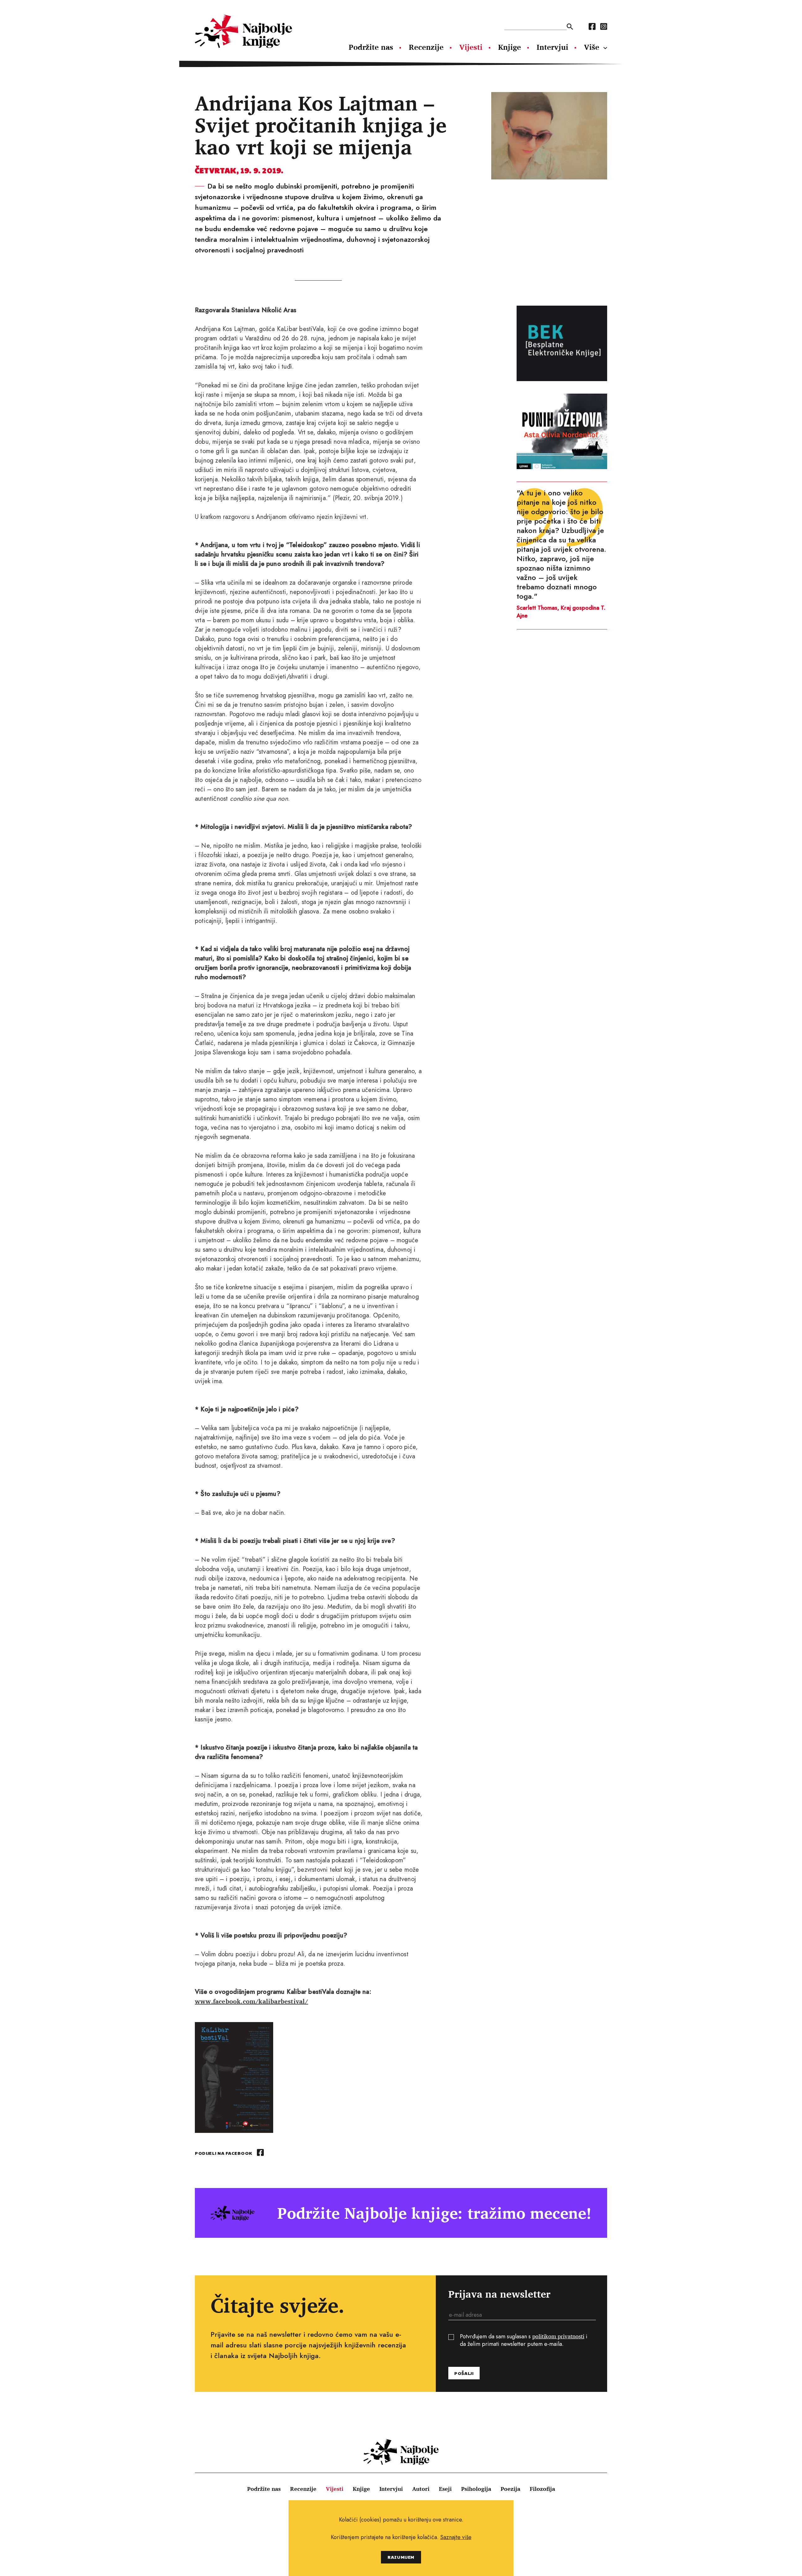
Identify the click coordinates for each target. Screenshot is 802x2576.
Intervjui (552, 47)
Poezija (510, 2489)
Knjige (510, 47)
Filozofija (542, 2489)
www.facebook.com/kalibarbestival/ (252, 2001)
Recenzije (426, 47)
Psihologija (476, 2489)
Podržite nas (371, 47)
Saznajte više (456, 2537)
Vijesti (471, 47)
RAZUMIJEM (401, 2557)
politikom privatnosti (558, 2336)
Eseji (445, 2489)
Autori (421, 2489)
